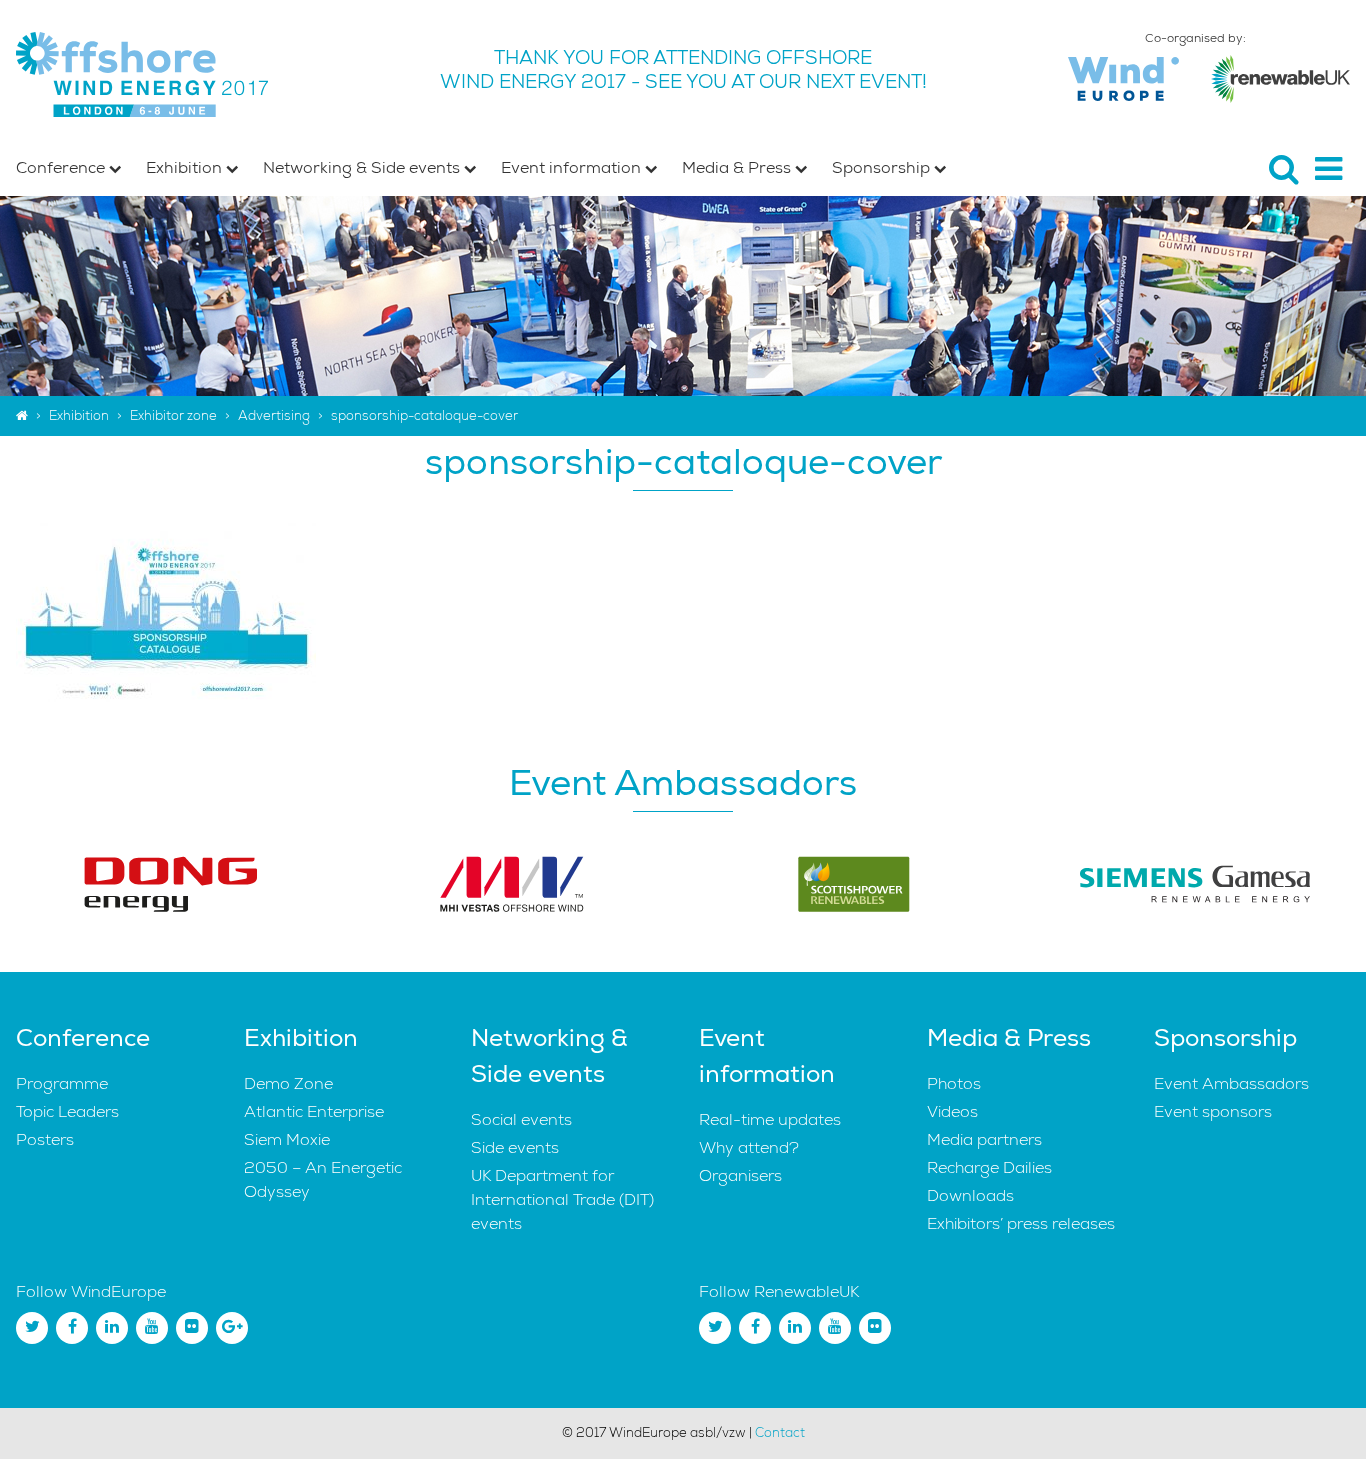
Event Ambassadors (1231, 1084)
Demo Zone (288, 1084)
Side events (515, 1148)
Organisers (740, 1176)
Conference (62, 167)
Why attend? (749, 1148)
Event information (573, 167)
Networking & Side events (363, 167)
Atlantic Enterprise (314, 1112)
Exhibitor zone (173, 416)
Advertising (274, 416)
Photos (954, 1084)
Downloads (970, 1196)
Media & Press (738, 167)
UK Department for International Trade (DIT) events (562, 1200)
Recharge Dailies (989, 1168)
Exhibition (186, 167)
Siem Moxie (287, 1140)
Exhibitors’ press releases (1021, 1224)
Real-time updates (770, 1120)
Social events (521, 1120)
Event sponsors (1213, 1112)
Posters (45, 1140)
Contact (780, 1433)
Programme (62, 1084)
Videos (952, 1112)
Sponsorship (883, 167)
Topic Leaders (67, 1112)
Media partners (984, 1140)
